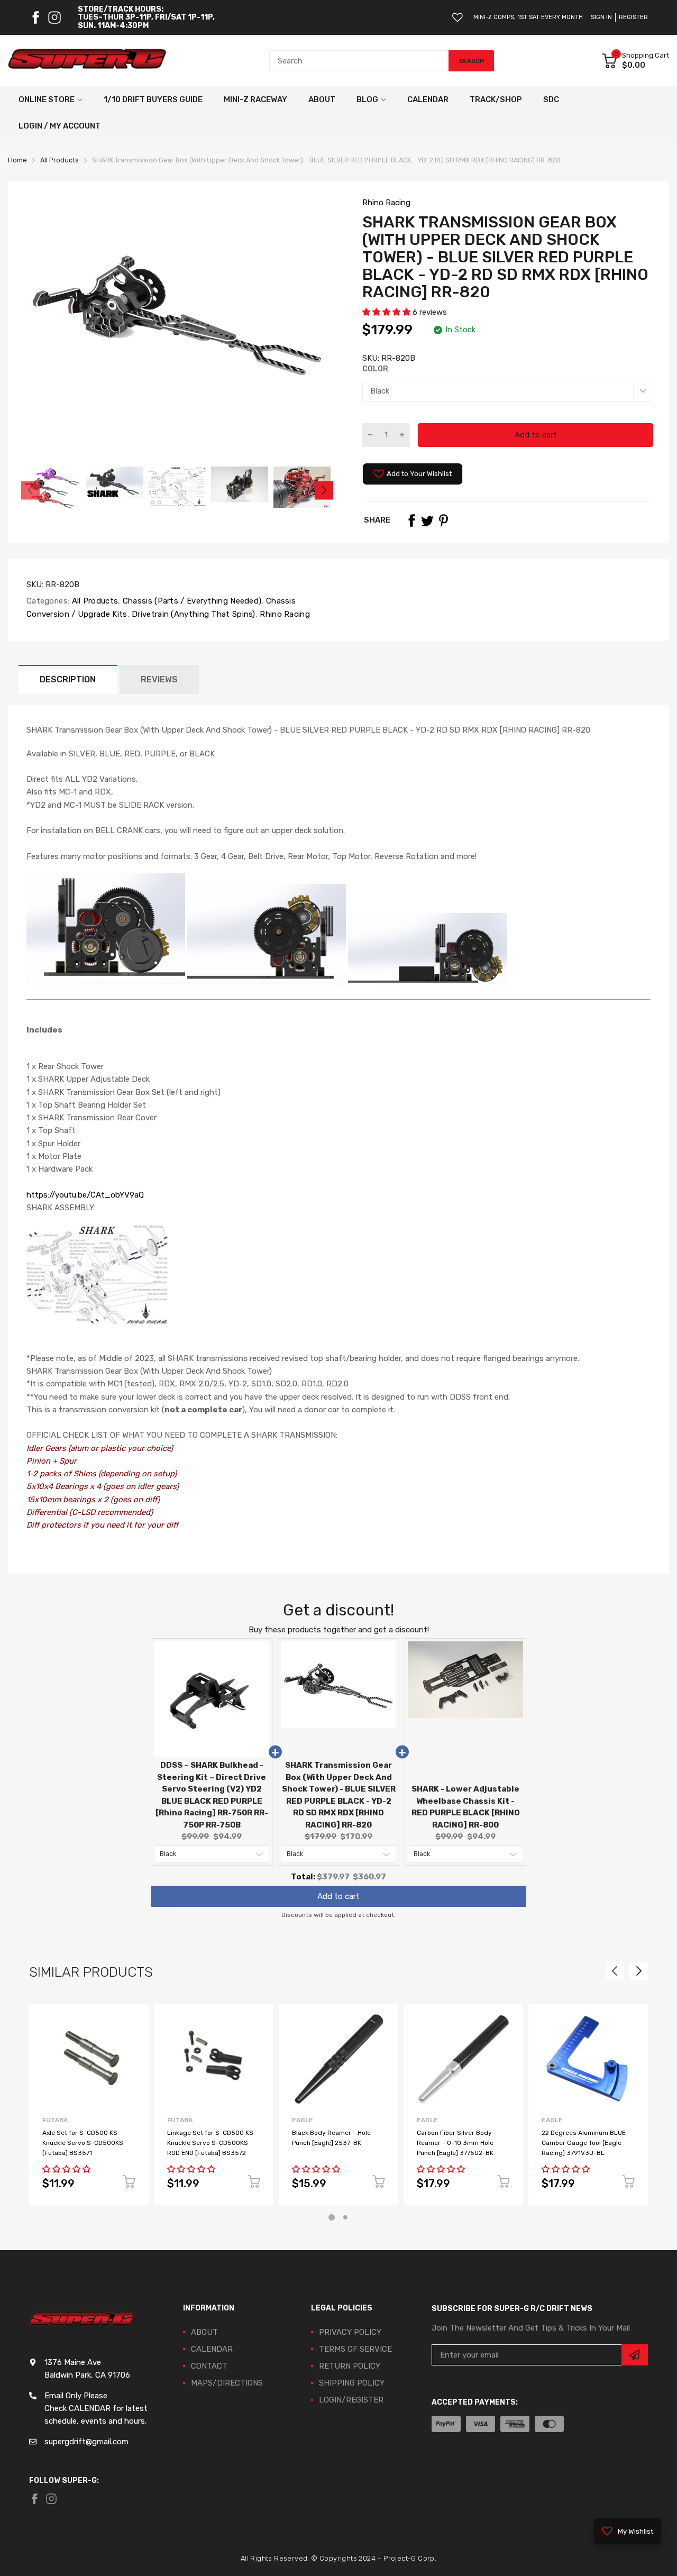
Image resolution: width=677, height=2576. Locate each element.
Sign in (601, 17)
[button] (387, 312)
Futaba (55, 2120)
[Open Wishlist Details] (458, 17)
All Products (94, 601)
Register (633, 17)
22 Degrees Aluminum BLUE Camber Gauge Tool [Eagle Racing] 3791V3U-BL (584, 2143)
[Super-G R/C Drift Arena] (87, 61)
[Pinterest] (443, 520)
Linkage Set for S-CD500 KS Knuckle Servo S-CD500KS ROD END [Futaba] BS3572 (210, 2143)
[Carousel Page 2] (345, 2217)
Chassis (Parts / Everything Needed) (191, 601)
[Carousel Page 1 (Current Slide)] (332, 2217)
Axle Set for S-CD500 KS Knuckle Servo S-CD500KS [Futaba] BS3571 (83, 2143)
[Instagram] (54, 17)
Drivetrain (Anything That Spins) (193, 614)
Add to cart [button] (338, 1891)
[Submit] (635, 2355)
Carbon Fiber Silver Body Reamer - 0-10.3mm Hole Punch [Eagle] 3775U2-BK (455, 2143)
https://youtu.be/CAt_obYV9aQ (85, 1195)
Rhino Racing (386, 203)
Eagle (303, 2120)
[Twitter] (427, 520)
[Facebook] (35, 17)
